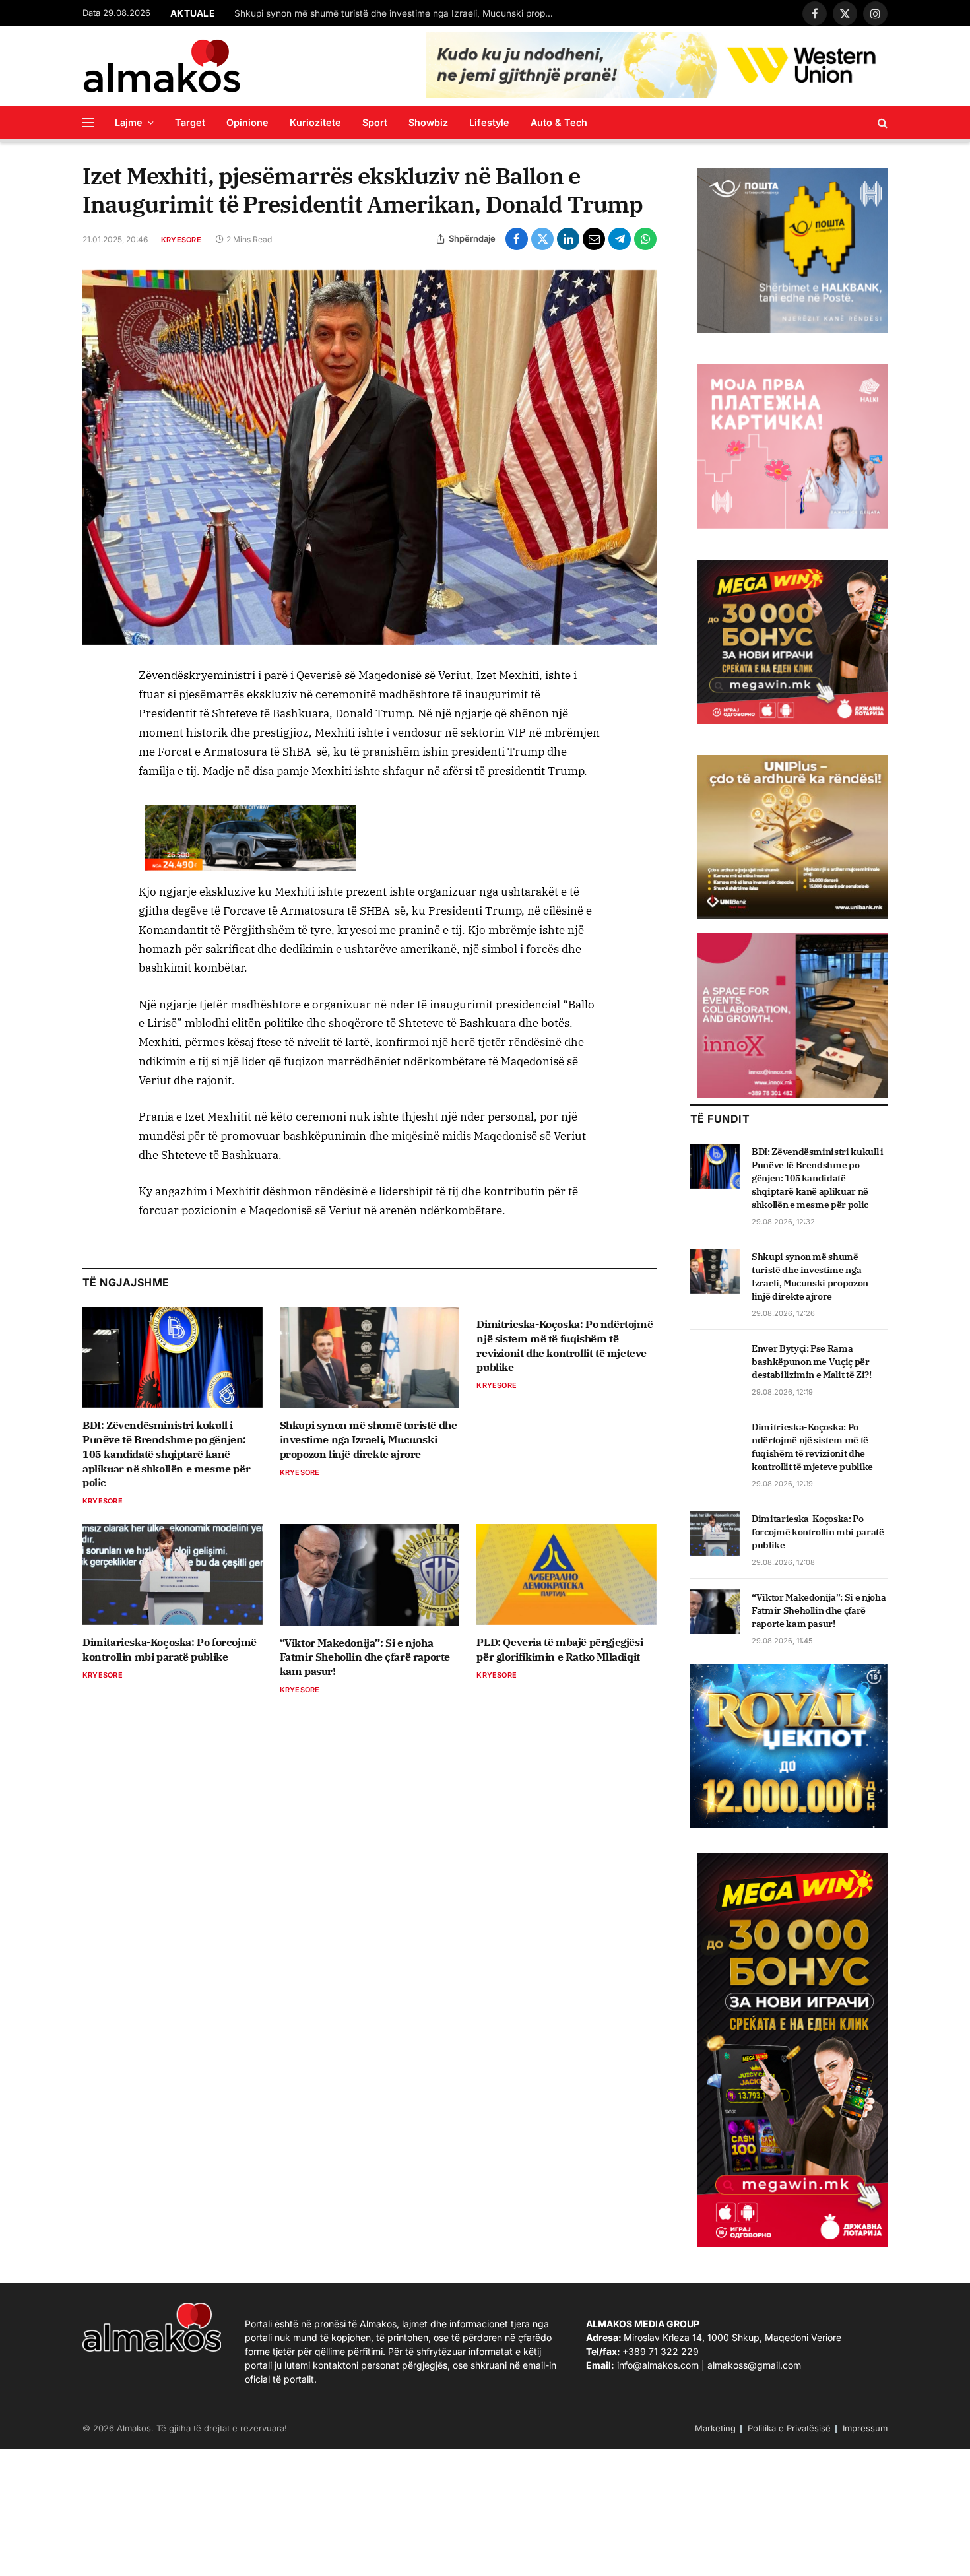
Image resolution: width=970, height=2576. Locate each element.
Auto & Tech (559, 122)
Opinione (247, 122)
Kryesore (181, 240)
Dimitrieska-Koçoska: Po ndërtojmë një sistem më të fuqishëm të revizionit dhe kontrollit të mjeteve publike (565, 1345)
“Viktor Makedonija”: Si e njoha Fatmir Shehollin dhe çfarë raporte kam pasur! (365, 1657)
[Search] (881, 122)
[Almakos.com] (162, 66)
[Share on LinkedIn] (568, 239)
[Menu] (88, 122)
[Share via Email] (594, 239)
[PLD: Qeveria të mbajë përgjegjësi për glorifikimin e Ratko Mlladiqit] (566, 1574)
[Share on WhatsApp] (645, 239)
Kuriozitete (315, 122)
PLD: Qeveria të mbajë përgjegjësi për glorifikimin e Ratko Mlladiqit (560, 1649)
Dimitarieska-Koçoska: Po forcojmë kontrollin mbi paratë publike (170, 1649)
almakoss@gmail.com (754, 2365)
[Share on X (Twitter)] (542, 239)
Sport (375, 122)
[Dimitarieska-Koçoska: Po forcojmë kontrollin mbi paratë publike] (173, 1574)
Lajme (129, 122)
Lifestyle (489, 122)
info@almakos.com (658, 2365)
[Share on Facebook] (517, 239)
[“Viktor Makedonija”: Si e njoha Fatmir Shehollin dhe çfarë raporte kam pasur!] (370, 1574)
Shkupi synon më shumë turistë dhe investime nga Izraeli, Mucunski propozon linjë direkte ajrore (399, 13)
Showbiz (428, 122)
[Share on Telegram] (620, 239)
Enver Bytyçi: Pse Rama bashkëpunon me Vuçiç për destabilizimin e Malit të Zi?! (812, 1362)
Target (190, 122)
